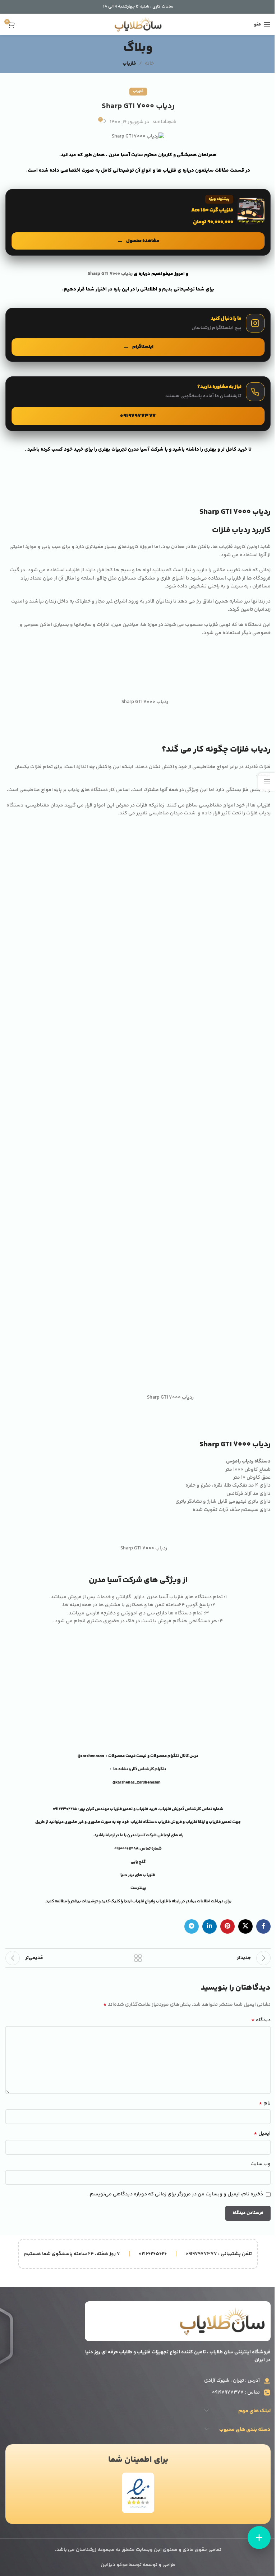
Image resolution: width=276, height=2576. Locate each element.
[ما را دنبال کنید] (138, 335)
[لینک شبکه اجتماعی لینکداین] (210, 1926)
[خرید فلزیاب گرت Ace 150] (138, 222)
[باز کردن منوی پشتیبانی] (259, 2538)
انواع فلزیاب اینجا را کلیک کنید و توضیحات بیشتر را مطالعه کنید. (99, 1901)
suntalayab (165, 122)
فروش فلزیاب (170, 1822)
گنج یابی (138, 1862)
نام (265, 2103)
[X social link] (245, 1926)
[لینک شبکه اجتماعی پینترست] (227, 1926)
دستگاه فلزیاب (144, 1822)
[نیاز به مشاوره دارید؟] (138, 404)
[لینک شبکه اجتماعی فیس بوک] (263, 1926)
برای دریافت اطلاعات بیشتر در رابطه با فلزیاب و (192, 1901)
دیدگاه (261, 2020)
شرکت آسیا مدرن (142, 1835)
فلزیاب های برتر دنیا (138, 1875)
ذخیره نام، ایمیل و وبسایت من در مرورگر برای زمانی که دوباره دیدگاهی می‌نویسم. (176, 2194)
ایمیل (262, 2134)
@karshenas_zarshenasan (137, 1783)
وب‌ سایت (261, 2164)
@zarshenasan (91, 1756)
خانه (149, 64)
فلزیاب (129, 64)
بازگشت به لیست (138, 1958)
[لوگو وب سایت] (138, 24)
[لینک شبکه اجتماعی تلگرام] (192, 1926)
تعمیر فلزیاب (122, 1809)
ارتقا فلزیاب (195, 1822)
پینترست (138, 1888)
